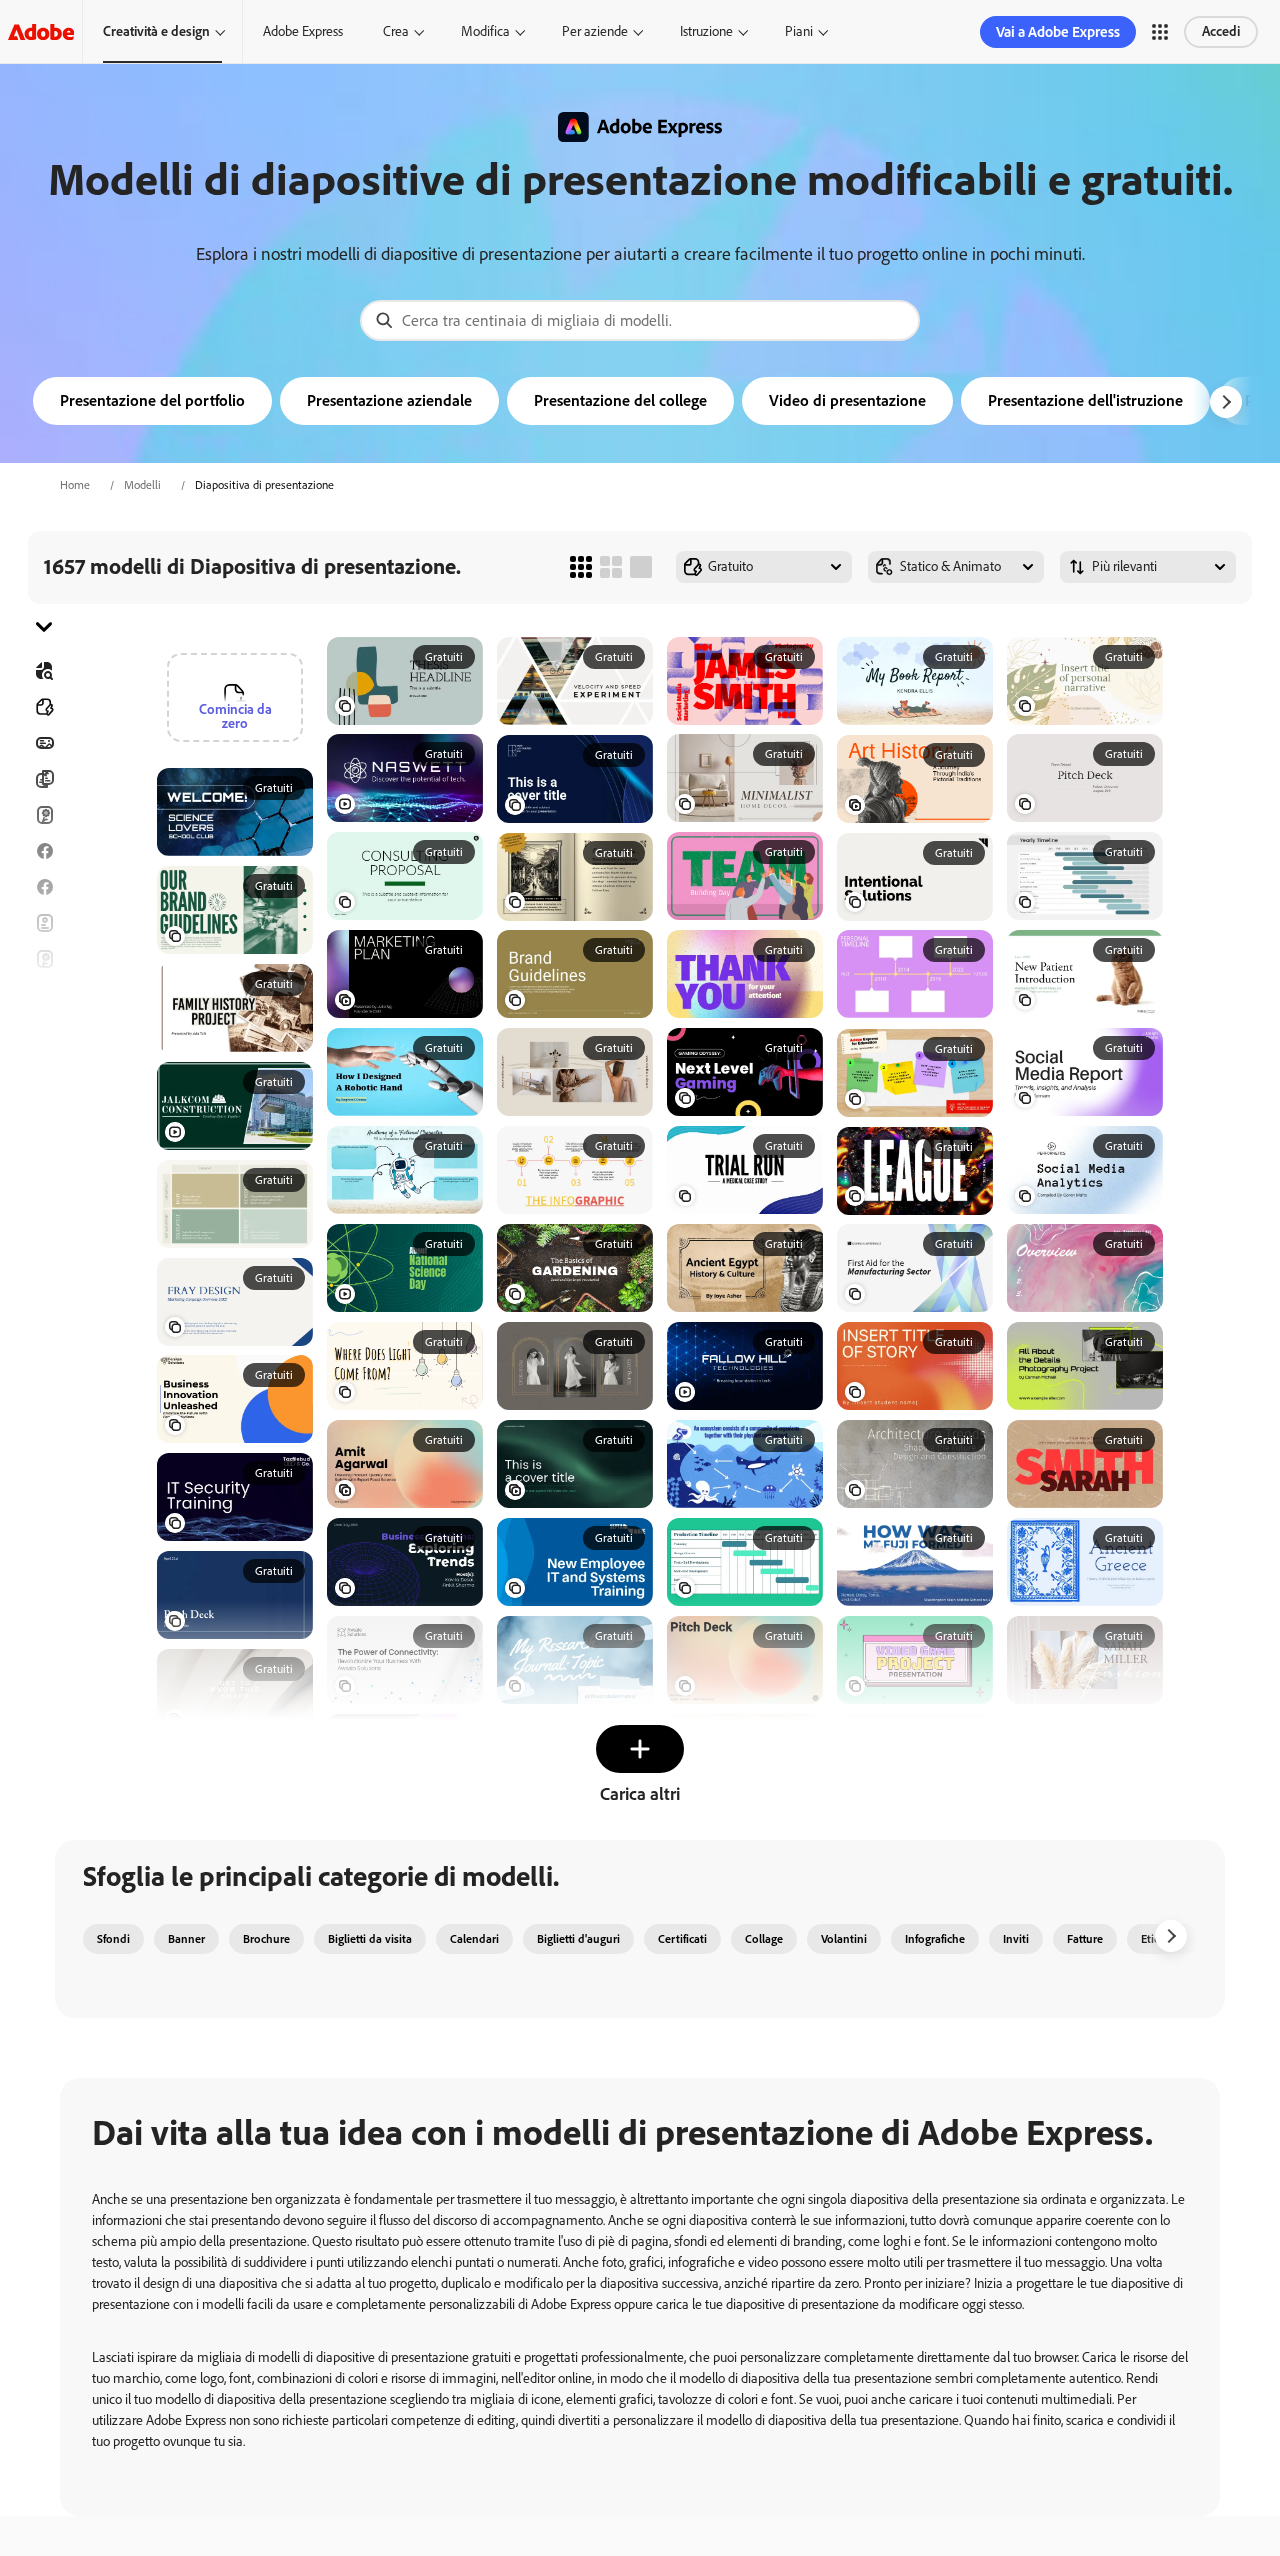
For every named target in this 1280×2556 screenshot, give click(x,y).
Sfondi (113, 1939)
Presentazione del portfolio (152, 400)
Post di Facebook (44, 851)
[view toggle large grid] (641, 567)
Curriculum (44, 1175)
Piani (799, 31)
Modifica (485, 31)
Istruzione (706, 31)
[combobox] (640, 320)
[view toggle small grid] (581, 567)
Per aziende (595, 31)
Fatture (1085, 1939)
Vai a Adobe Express (1058, 32)
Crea (396, 31)
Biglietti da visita (370, 1939)
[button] (1160, 32)
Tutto (44, 707)
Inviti (44, 1031)
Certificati (682, 1939)
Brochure (44, 779)
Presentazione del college (620, 400)
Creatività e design (156, 31)
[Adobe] (41, 31)
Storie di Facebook (44, 887)
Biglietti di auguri (44, 959)
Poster (44, 1103)
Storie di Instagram (44, 995)
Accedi (1221, 31)
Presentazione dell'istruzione (1085, 400)
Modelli (142, 485)
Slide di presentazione (44, 1139)
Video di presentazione (847, 400)
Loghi (44, 1067)
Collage (764, 1939)
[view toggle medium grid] (611, 567)
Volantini (44, 923)
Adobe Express (303, 31)
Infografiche (935, 1939)
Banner (44, 743)
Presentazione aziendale (389, 400)
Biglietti (44, 815)
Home (75, 485)
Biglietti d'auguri (578, 1939)
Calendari (474, 1939)
